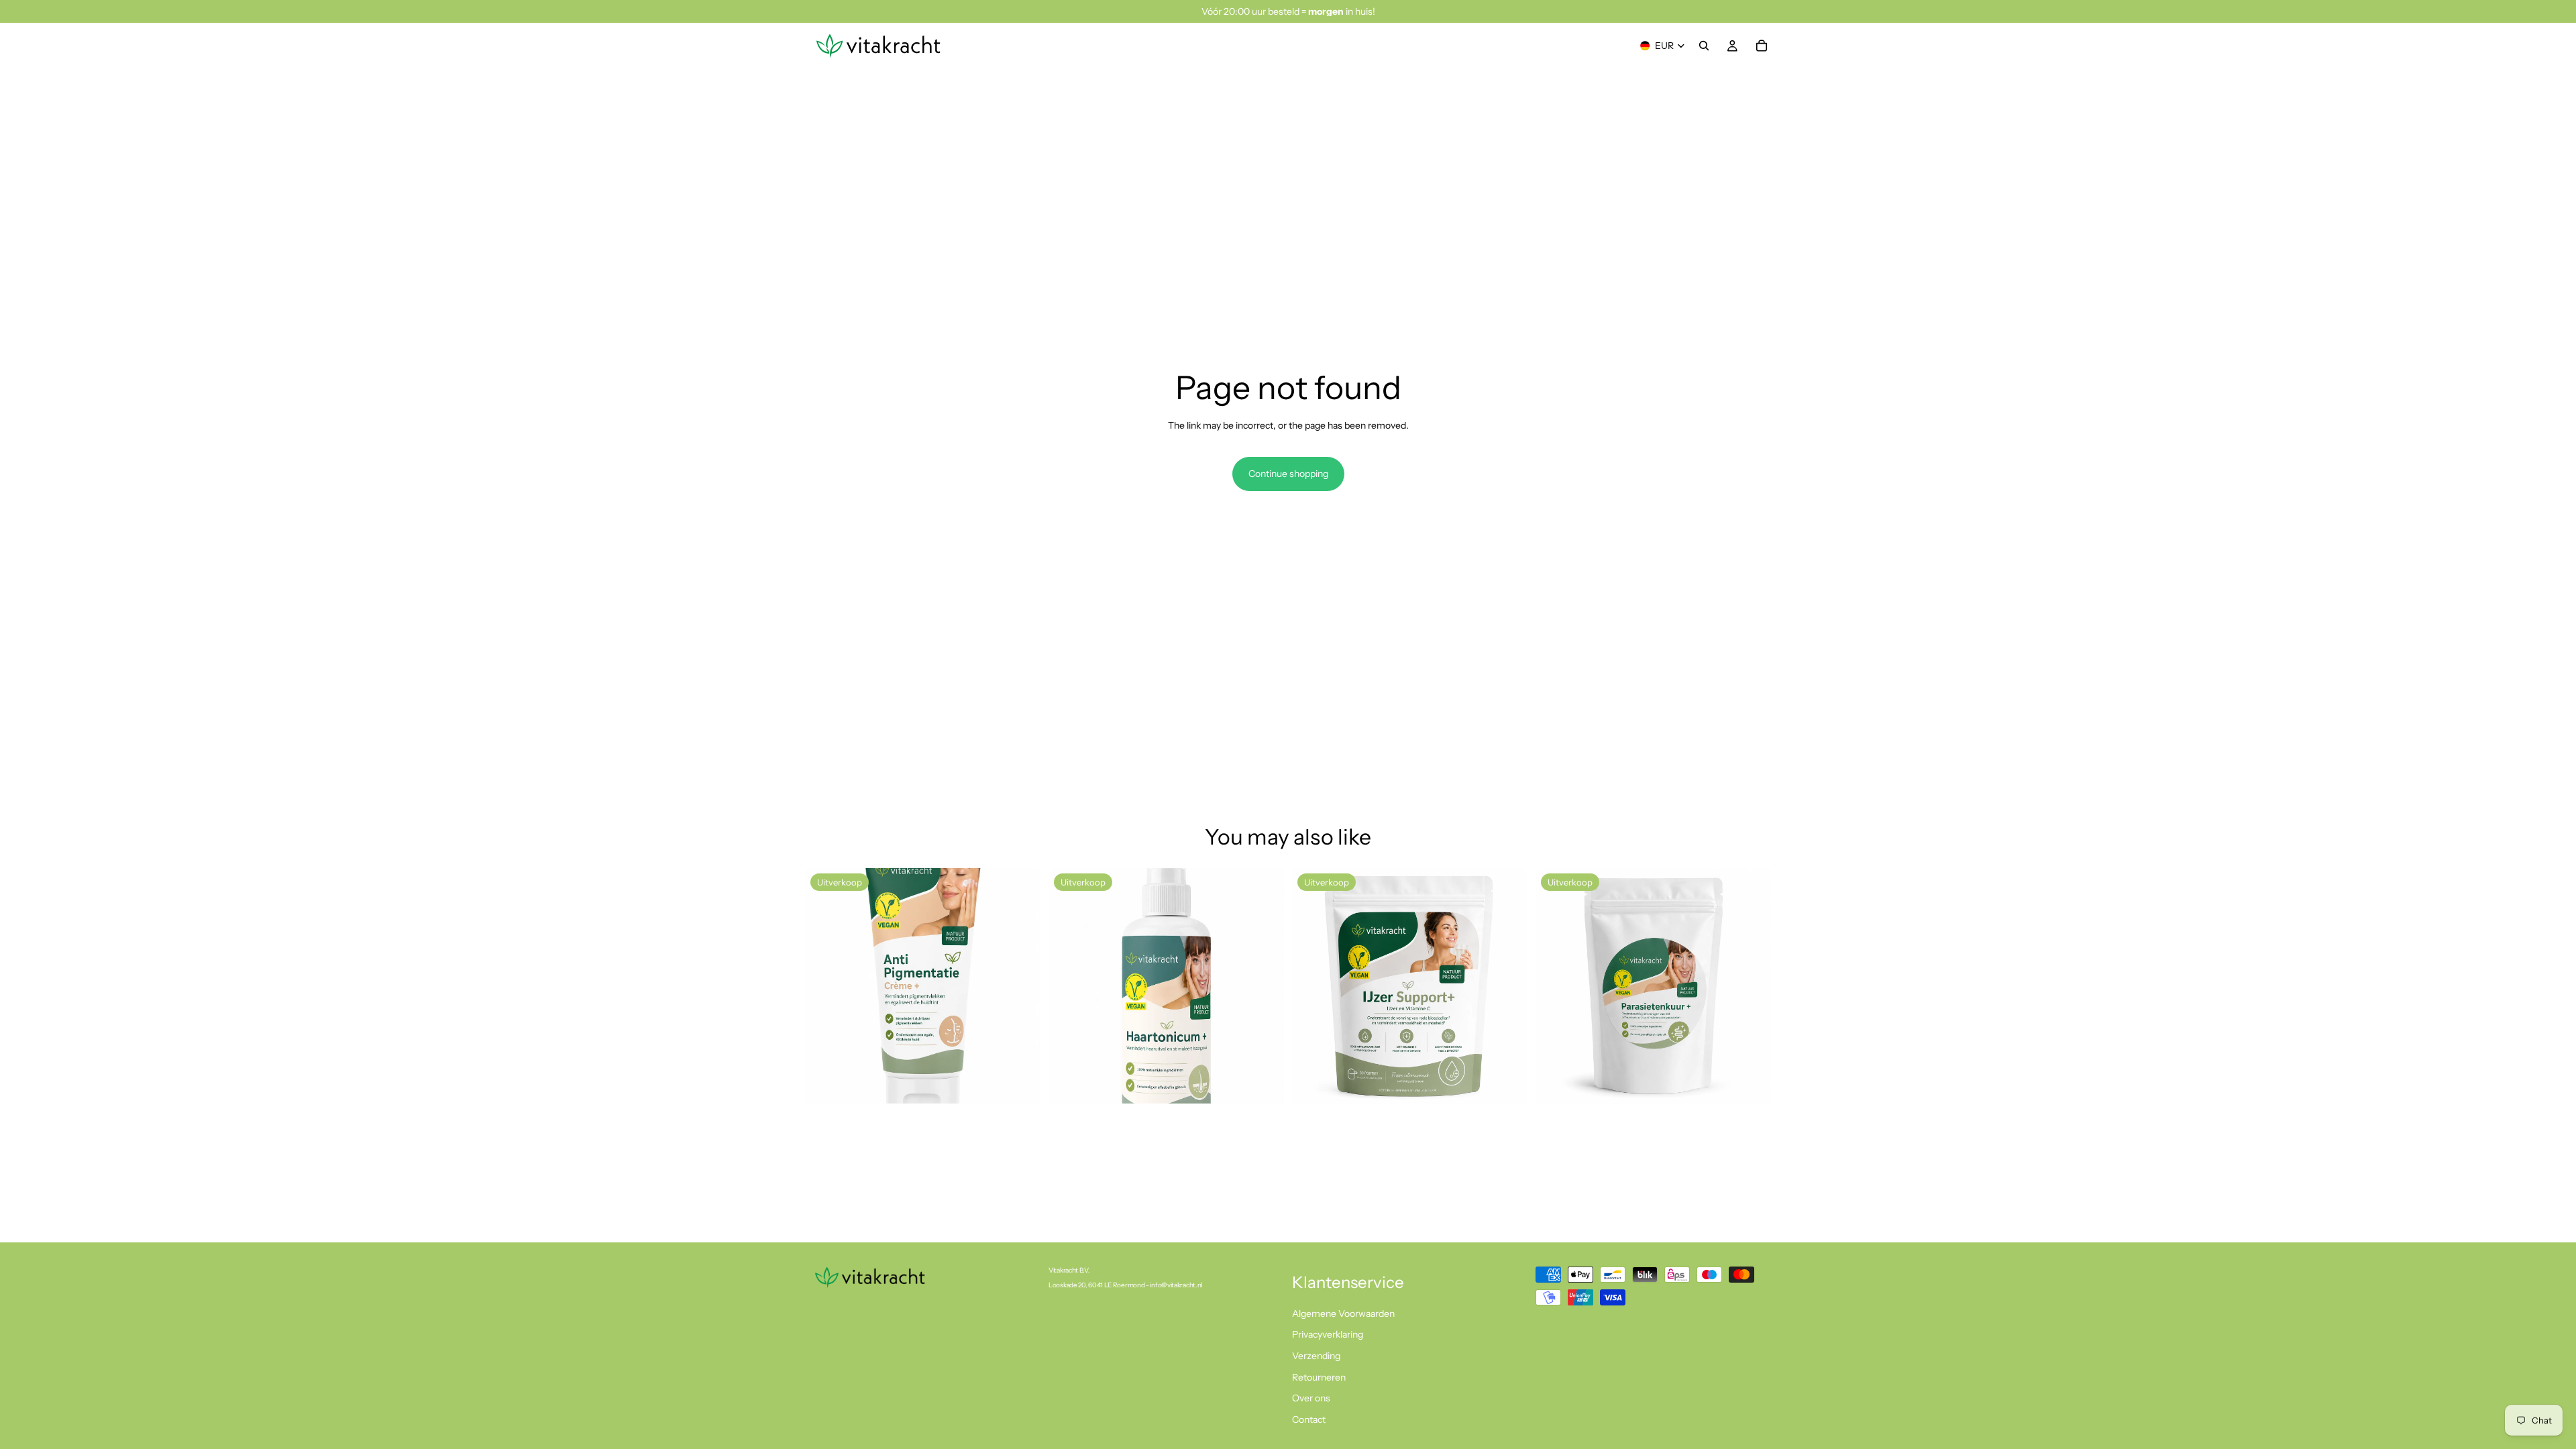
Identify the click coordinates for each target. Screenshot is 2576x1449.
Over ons (1311, 1398)
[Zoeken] (1704, 46)
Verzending (1316, 1356)
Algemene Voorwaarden (1343, 1313)
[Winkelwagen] (1762, 46)
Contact (1309, 1419)
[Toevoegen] (1020, 1083)
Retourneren (1319, 1377)
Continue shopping (1288, 474)
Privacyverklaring (1328, 1334)
